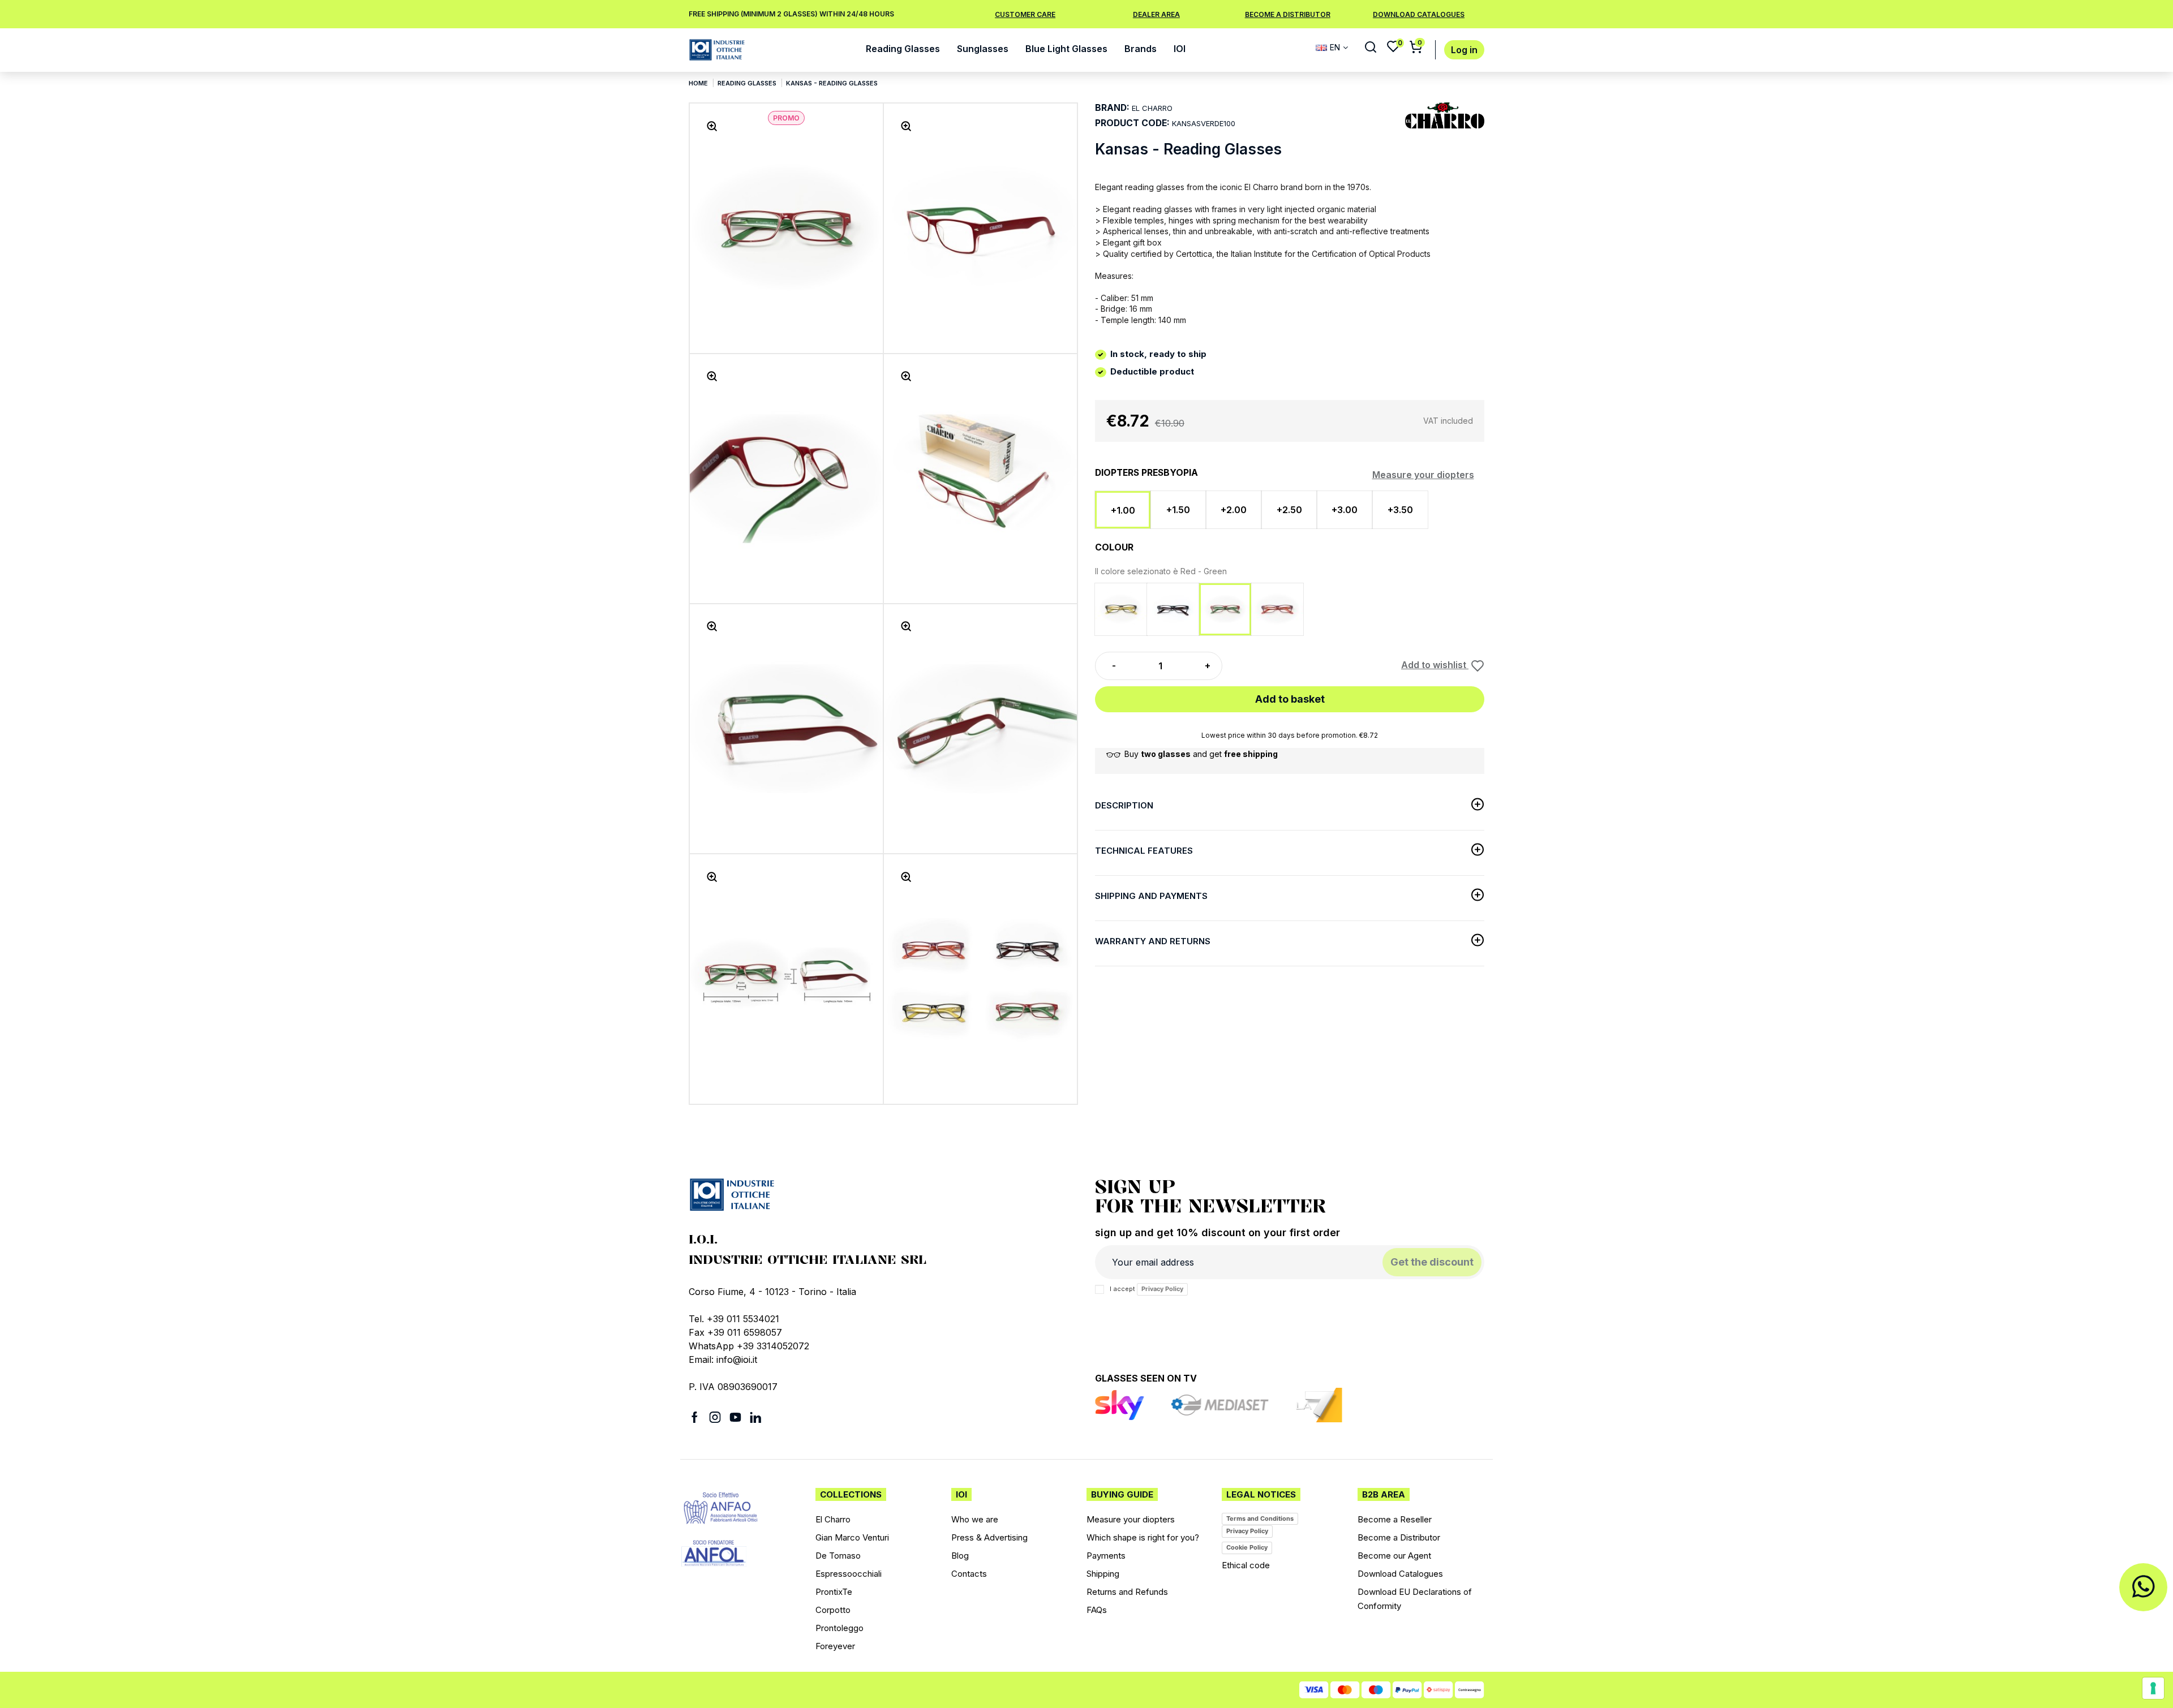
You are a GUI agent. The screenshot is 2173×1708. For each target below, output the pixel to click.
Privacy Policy (1162, 1289)
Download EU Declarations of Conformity (1415, 1599)
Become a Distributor (1399, 1537)
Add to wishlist (1435, 665)
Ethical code (1246, 1565)
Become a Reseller (1395, 1519)
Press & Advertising (989, 1537)
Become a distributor (1288, 14)
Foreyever (835, 1646)
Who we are (975, 1519)
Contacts (969, 1574)
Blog (960, 1556)
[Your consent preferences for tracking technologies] (2153, 1688)
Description (1124, 805)
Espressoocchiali (849, 1574)
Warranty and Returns (1153, 941)
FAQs (1097, 1610)
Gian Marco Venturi (852, 1537)
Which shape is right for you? (1143, 1537)
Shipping (1103, 1574)
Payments (1106, 1556)
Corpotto (833, 1610)
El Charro (833, 1519)
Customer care (1025, 14)
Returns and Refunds (1127, 1592)
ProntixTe (834, 1592)
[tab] (1290, 808)
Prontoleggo (839, 1628)
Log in (1464, 50)
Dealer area (1156, 14)
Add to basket (1290, 699)
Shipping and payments (1151, 896)
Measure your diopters (1423, 475)
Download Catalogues (1400, 1574)
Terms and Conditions (1260, 1518)
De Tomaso (838, 1556)
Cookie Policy (1247, 1547)
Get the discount (1432, 1262)
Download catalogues (1419, 14)
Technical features (1144, 851)
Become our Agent (1394, 1556)
